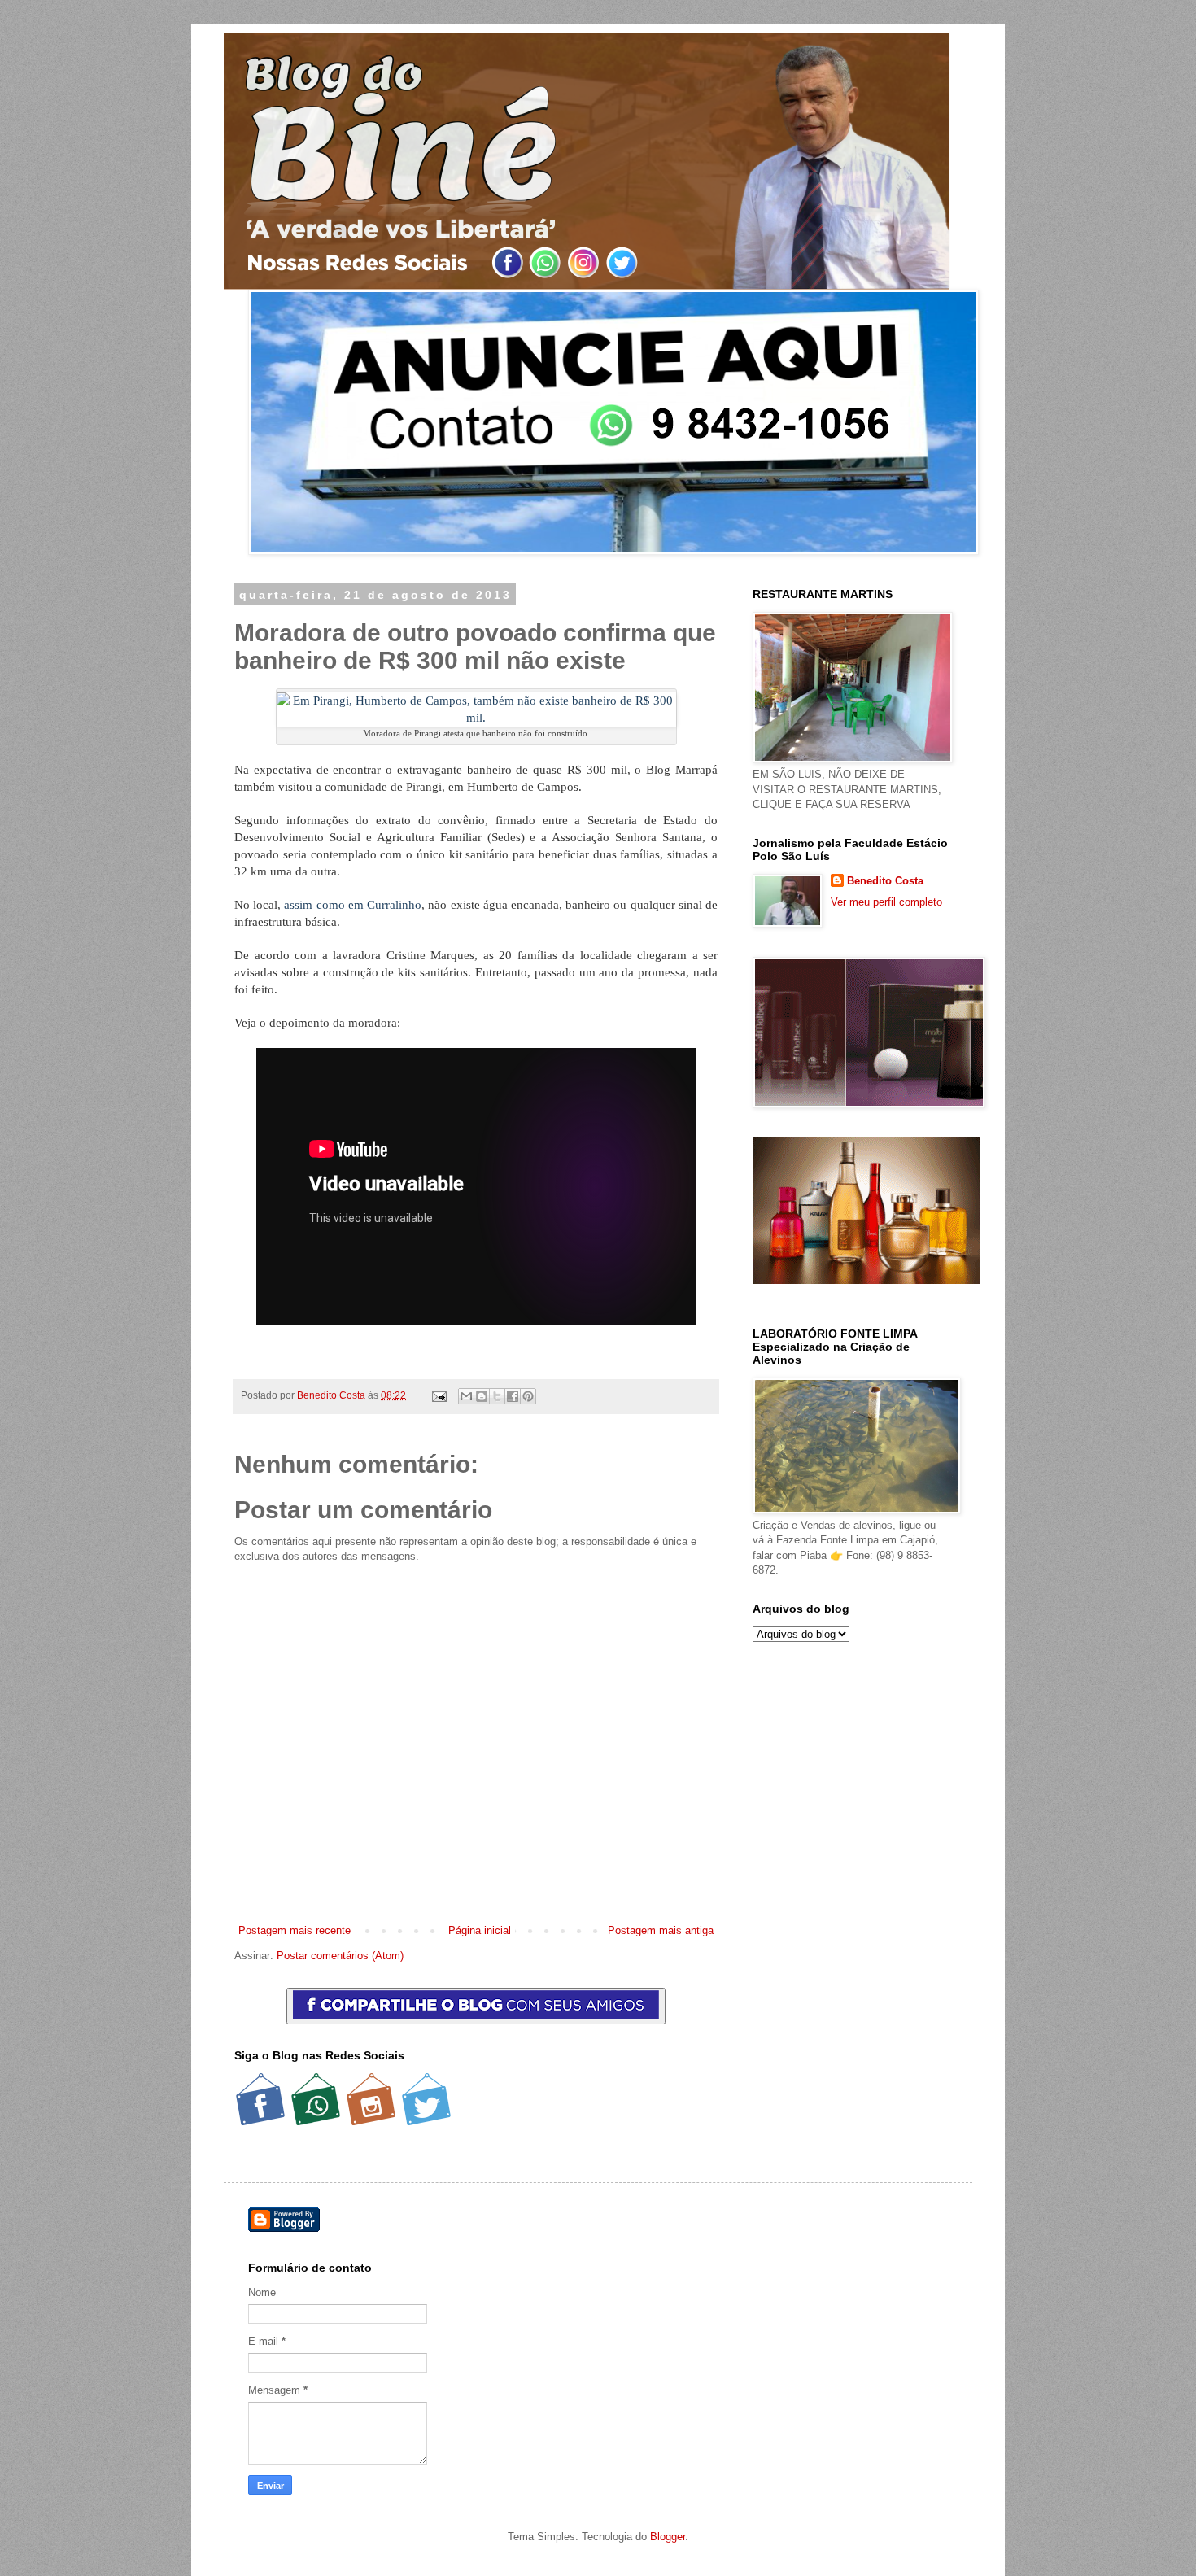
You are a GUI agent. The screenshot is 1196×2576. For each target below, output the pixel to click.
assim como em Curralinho (353, 905)
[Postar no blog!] (482, 1396)
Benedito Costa (332, 1395)
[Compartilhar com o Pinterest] (528, 1396)
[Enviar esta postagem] (438, 1395)
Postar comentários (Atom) (340, 1956)
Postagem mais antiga (661, 1930)
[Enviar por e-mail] (466, 1396)
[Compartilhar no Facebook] (513, 1396)
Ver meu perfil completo (886, 902)
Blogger (668, 2537)
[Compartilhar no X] (497, 1396)
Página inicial (480, 1930)
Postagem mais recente (295, 1930)
